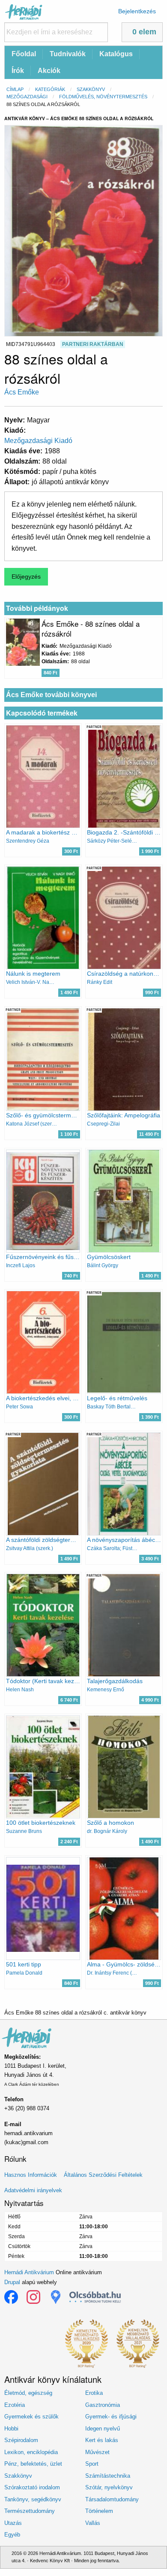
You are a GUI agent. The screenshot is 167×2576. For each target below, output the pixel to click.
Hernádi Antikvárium (29, 2272)
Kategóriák (50, 89)
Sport (92, 2464)
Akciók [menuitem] (49, 71)
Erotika (94, 2393)
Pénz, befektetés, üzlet (33, 2464)
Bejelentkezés (137, 11)
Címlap (15, 89)
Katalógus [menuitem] (116, 54)
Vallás (93, 2523)
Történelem (99, 2511)
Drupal (12, 2282)
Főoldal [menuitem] (24, 54)
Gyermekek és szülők (31, 2417)
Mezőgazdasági (27, 97)
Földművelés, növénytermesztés (103, 97)
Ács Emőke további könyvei (51, 695)
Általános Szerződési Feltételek (103, 2175)
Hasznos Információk (31, 2175)
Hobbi (11, 2429)
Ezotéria (15, 2405)
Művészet (97, 2452)
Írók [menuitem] (18, 71)
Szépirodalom (21, 2440)
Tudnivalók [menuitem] (68, 54)
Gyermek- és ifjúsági (111, 2417)
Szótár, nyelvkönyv (109, 2487)
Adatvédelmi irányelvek (33, 2190)
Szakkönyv (91, 89)
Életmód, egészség (28, 2393)
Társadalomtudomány (112, 2499)
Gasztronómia (103, 2405)
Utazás (13, 2523)
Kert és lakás (102, 2440)
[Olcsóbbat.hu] (95, 2297)
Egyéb (12, 2535)
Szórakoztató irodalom (32, 2487)
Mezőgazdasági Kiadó (38, 441)
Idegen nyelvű (103, 2429)
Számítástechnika (108, 2476)
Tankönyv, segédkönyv (33, 2499)
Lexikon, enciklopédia (31, 2452)
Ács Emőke (22, 392)
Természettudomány (30, 2511)
